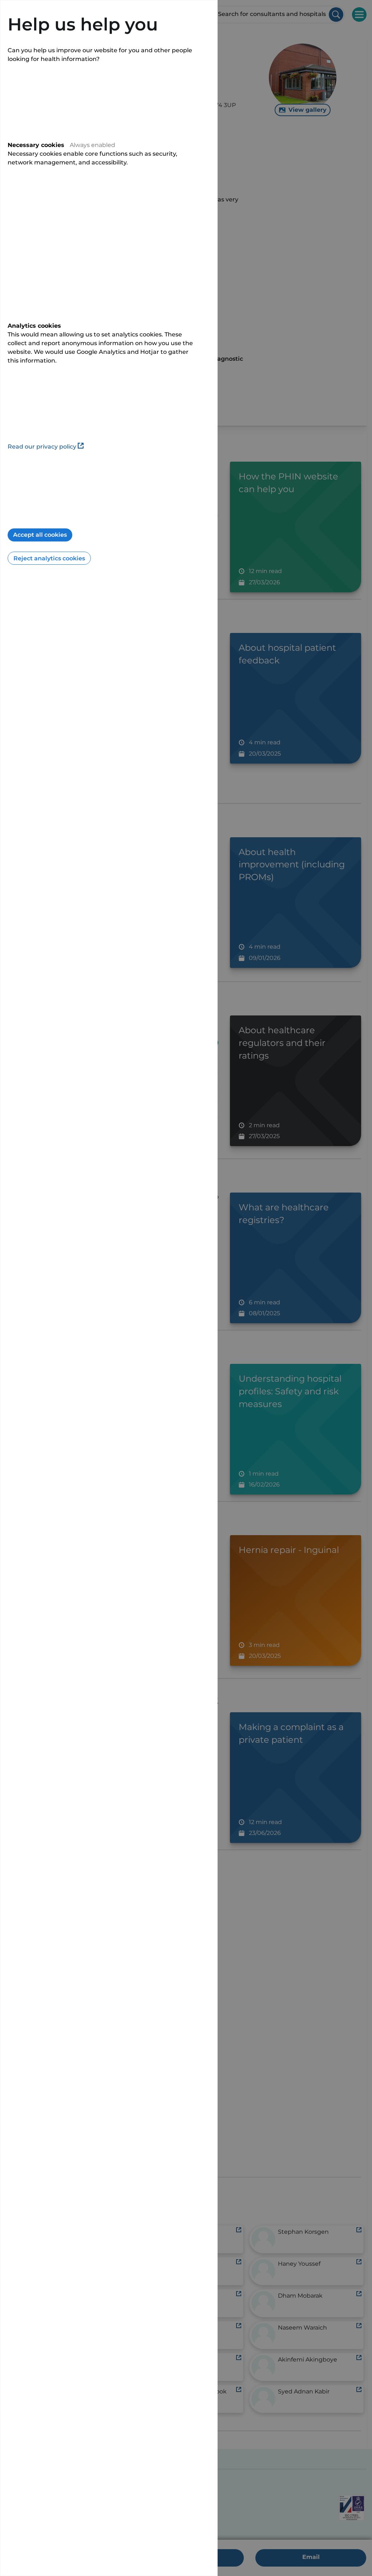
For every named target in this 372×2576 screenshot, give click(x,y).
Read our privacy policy (42, 447)
